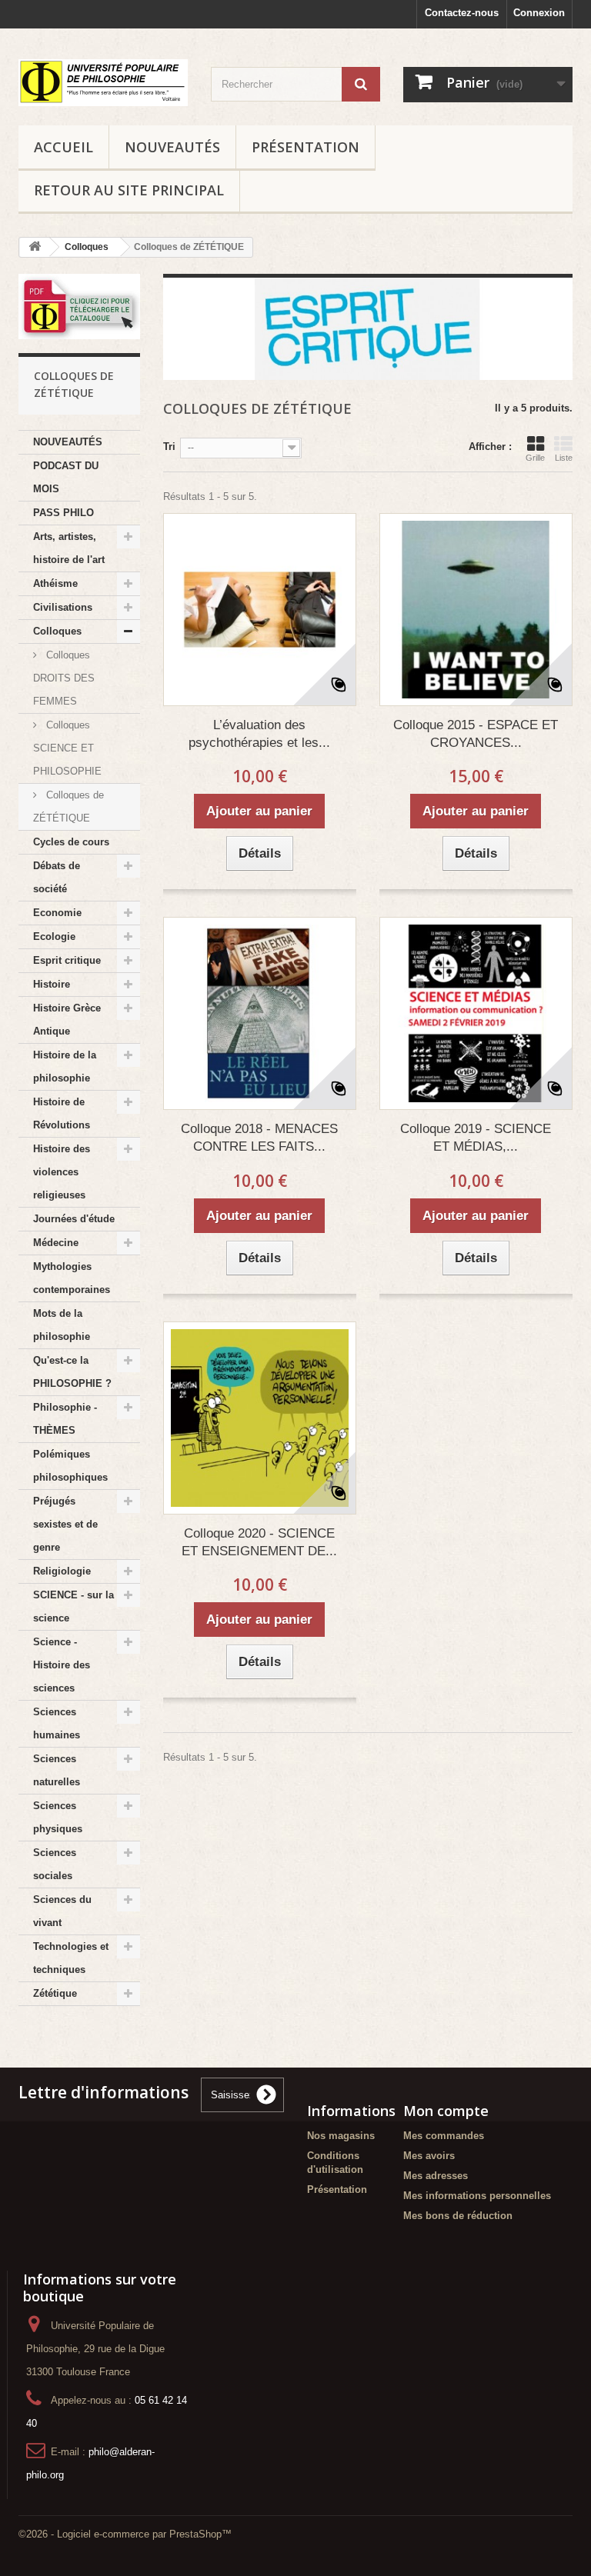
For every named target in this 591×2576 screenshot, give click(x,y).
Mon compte (446, 2111)
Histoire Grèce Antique (67, 1020)
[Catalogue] (79, 307)
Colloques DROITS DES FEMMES (64, 678)
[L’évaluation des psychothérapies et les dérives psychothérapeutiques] (260, 610)
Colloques (57, 631)
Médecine (56, 1243)
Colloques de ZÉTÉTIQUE (68, 806)
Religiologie (62, 1571)
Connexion (539, 13)
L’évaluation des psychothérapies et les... (259, 734)
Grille (535, 458)
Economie (57, 913)
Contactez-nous (462, 13)
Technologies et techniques (71, 1958)
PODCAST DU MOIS (66, 477)
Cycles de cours (71, 842)
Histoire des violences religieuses (62, 1172)
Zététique (55, 1993)
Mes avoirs (429, 2156)
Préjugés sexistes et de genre (65, 1524)
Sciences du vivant (62, 1911)
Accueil (63, 147)
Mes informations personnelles (477, 2196)
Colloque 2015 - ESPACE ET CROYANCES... (476, 734)
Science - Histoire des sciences (62, 1665)
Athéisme (55, 583)
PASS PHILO (63, 513)
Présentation (306, 147)
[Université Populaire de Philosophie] (103, 83)
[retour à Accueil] (35, 247)
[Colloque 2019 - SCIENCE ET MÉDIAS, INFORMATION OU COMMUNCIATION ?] (476, 1013)
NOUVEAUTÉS (172, 147)
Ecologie (54, 936)
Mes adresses (436, 2176)
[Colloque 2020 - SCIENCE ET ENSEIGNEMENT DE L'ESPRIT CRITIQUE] (260, 1418)
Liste (564, 458)
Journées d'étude (74, 1219)
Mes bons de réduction (458, 2216)
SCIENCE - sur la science (73, 1606)
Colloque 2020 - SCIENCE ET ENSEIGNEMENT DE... (259, 1542)
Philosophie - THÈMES (65, 1419)
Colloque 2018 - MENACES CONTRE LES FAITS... (259, 1138)
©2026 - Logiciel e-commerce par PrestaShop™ (125, 2534)
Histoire (52, 984)
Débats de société (57, 877)
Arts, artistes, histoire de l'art (69, 548)
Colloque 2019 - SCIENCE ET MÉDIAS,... (476, 1138)
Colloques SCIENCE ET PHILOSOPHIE (67, 748)
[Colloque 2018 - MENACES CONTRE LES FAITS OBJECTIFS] (260, 1013)
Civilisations (63, 607)
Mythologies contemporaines (72, 1278)
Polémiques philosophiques (70, 1466)
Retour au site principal (129, 190)
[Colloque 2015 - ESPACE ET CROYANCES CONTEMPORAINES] (476, 610)
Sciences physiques (58, 1817)
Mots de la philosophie (62, 1325)
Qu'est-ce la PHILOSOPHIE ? (72, 1372)
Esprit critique (67, 960)
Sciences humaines (57, 1723)
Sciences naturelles (57, 1770)
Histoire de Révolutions (62, 1113)
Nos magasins (341, 2136)
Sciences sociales (55, 1864)
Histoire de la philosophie (65, 1066)
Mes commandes (444, 2136)
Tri (169, 447)
